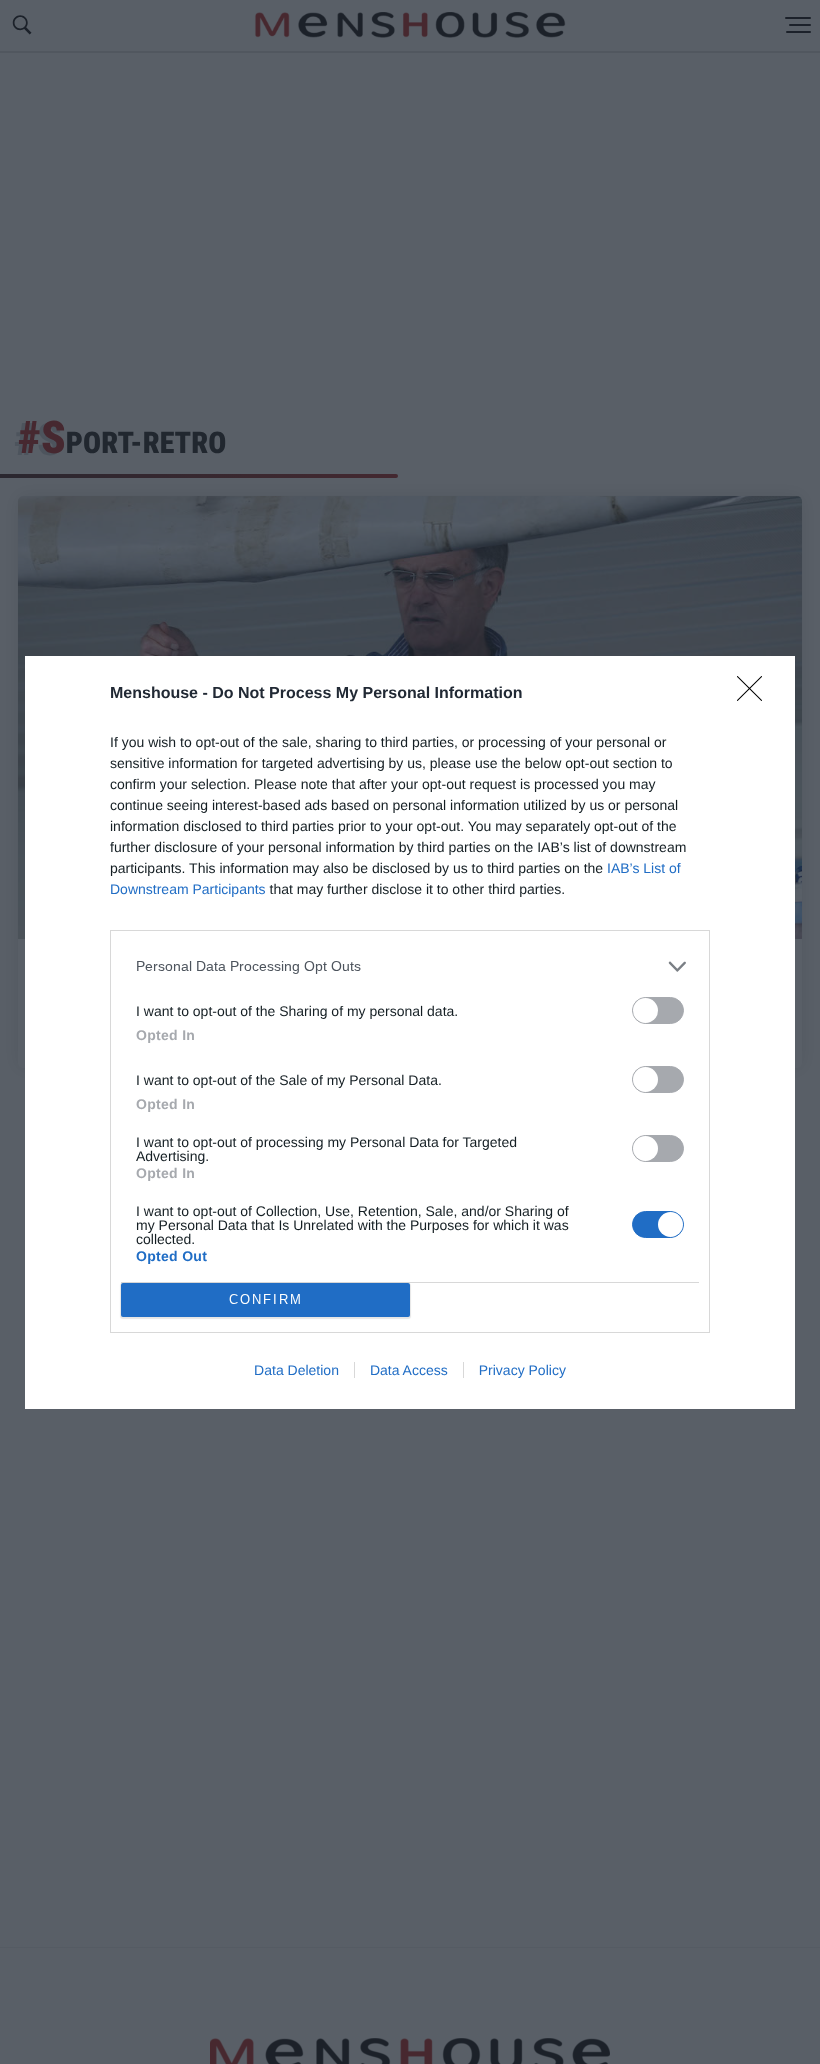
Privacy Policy (522, 1370)
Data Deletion (296, 1370)
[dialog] (410, 1032)
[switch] (658, 1010)
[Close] (756, 695)
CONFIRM (266, 1299)
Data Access (409, 1370)
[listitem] (410, 966)
